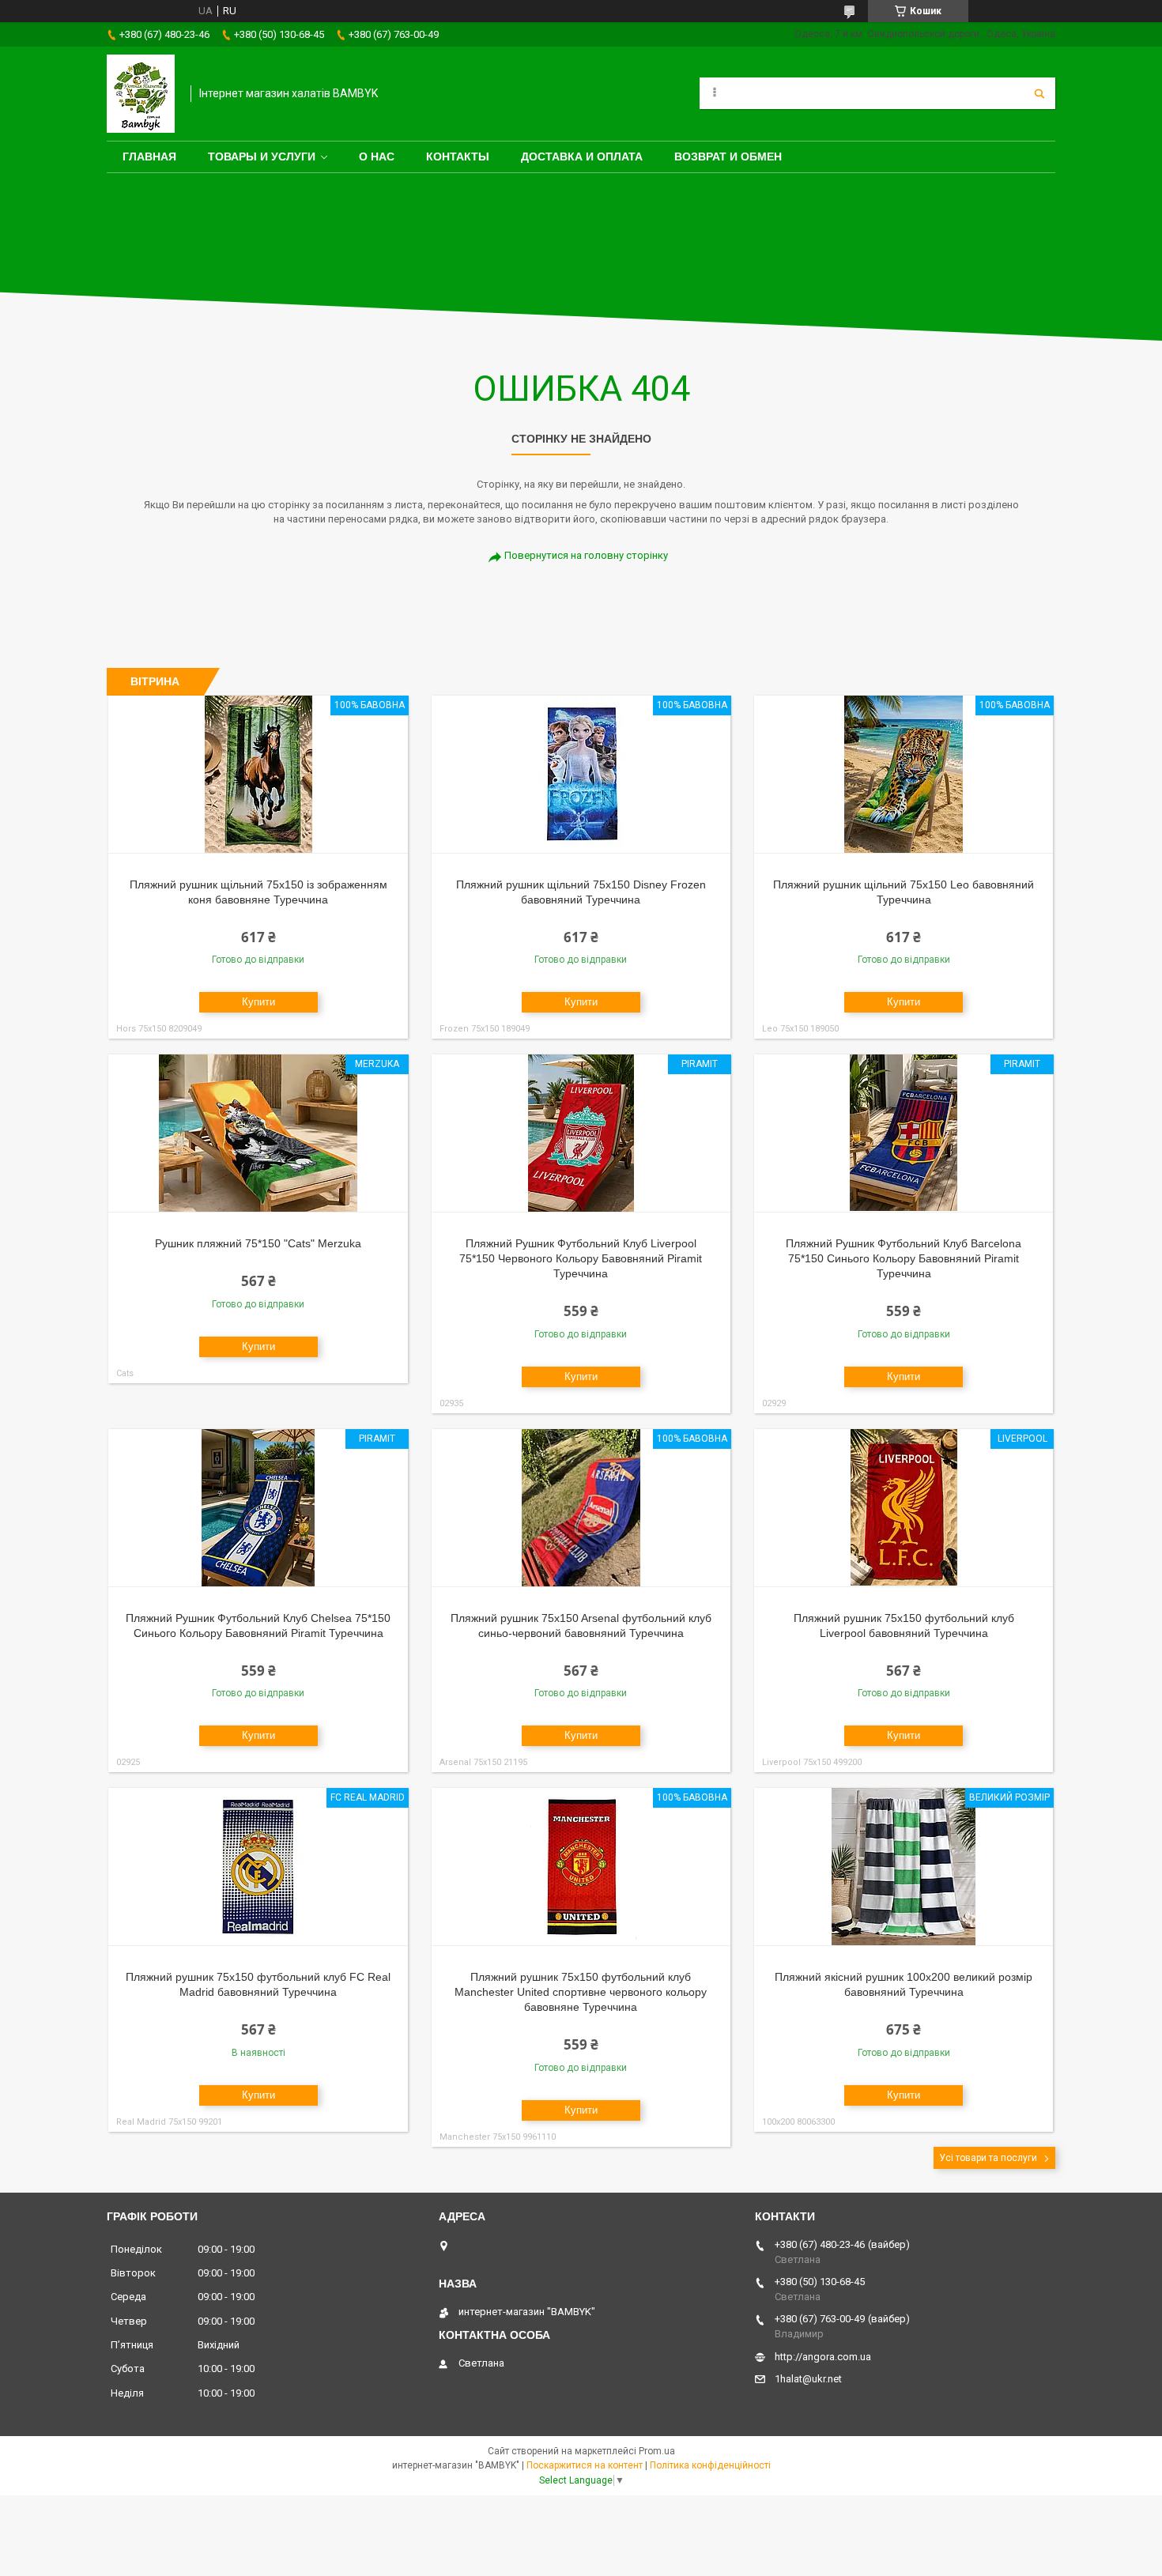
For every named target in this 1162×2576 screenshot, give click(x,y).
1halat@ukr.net (808, 2379)
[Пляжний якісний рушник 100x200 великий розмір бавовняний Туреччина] (904, 1867)
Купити (258, 1002)
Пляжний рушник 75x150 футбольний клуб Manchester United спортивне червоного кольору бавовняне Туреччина (581, 1992)
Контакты (458, 157)
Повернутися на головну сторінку (586, 555)
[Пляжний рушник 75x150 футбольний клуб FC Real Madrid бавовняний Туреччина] (258, 1867)
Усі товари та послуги (988, 2158)
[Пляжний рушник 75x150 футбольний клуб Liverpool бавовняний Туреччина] (904, 1508)
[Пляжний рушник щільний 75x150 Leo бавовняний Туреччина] (904, 775)
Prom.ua (657, 2451)
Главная (149, 157)
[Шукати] (1039, 93)
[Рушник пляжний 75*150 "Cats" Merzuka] (258, 1133)
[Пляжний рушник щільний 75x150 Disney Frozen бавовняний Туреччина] (581, 775)
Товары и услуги (262, 157)
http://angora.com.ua (823, 2357)
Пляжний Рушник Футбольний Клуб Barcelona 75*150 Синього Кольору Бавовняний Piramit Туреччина (904, 1258)
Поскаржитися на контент (585, 2465)
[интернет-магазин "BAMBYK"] (141, 94)
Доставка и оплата (582, 157)
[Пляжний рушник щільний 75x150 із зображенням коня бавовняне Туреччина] (258, 775)
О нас (377, 157)
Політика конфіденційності (710, 2465)
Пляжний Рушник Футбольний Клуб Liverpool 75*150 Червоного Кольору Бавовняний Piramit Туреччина (581, 1258)
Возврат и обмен (728, 157)
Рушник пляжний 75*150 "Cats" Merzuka (258, 1243)
